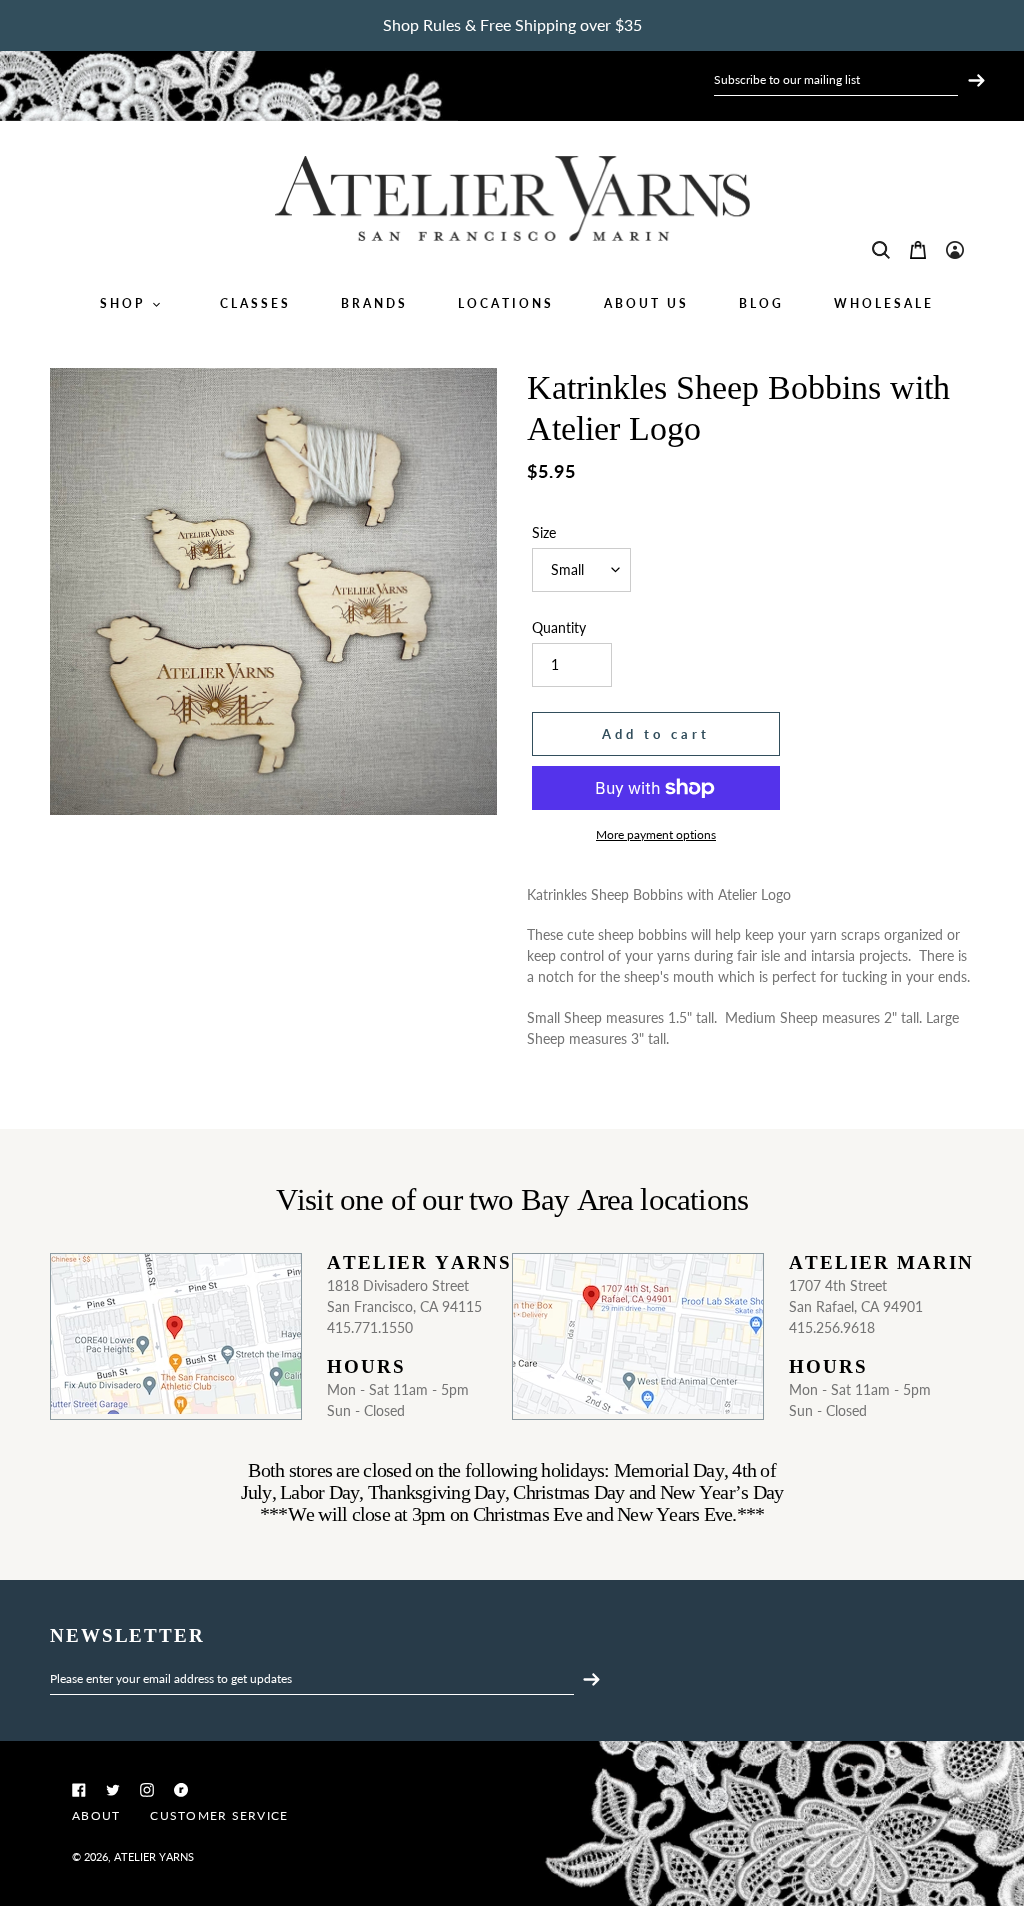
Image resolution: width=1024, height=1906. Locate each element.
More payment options (656, 834)
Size (544, 532)
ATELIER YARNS (154, 1856)
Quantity (559, 627)
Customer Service (219, 1815)
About (96, 1815)
